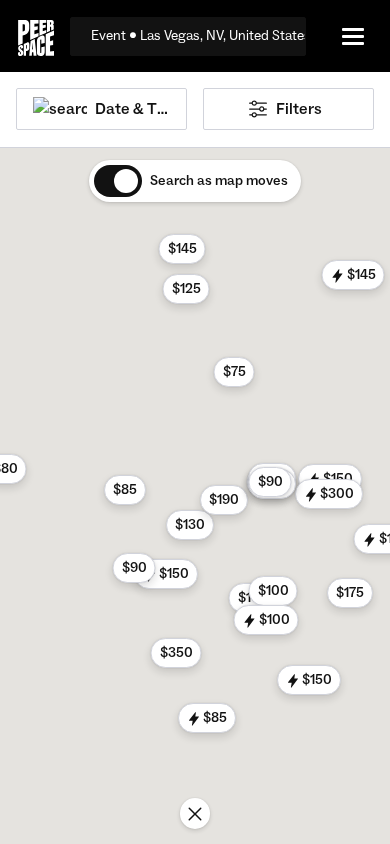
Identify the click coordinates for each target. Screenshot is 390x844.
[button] (190, 525)
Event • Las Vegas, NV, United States (198, 36)
